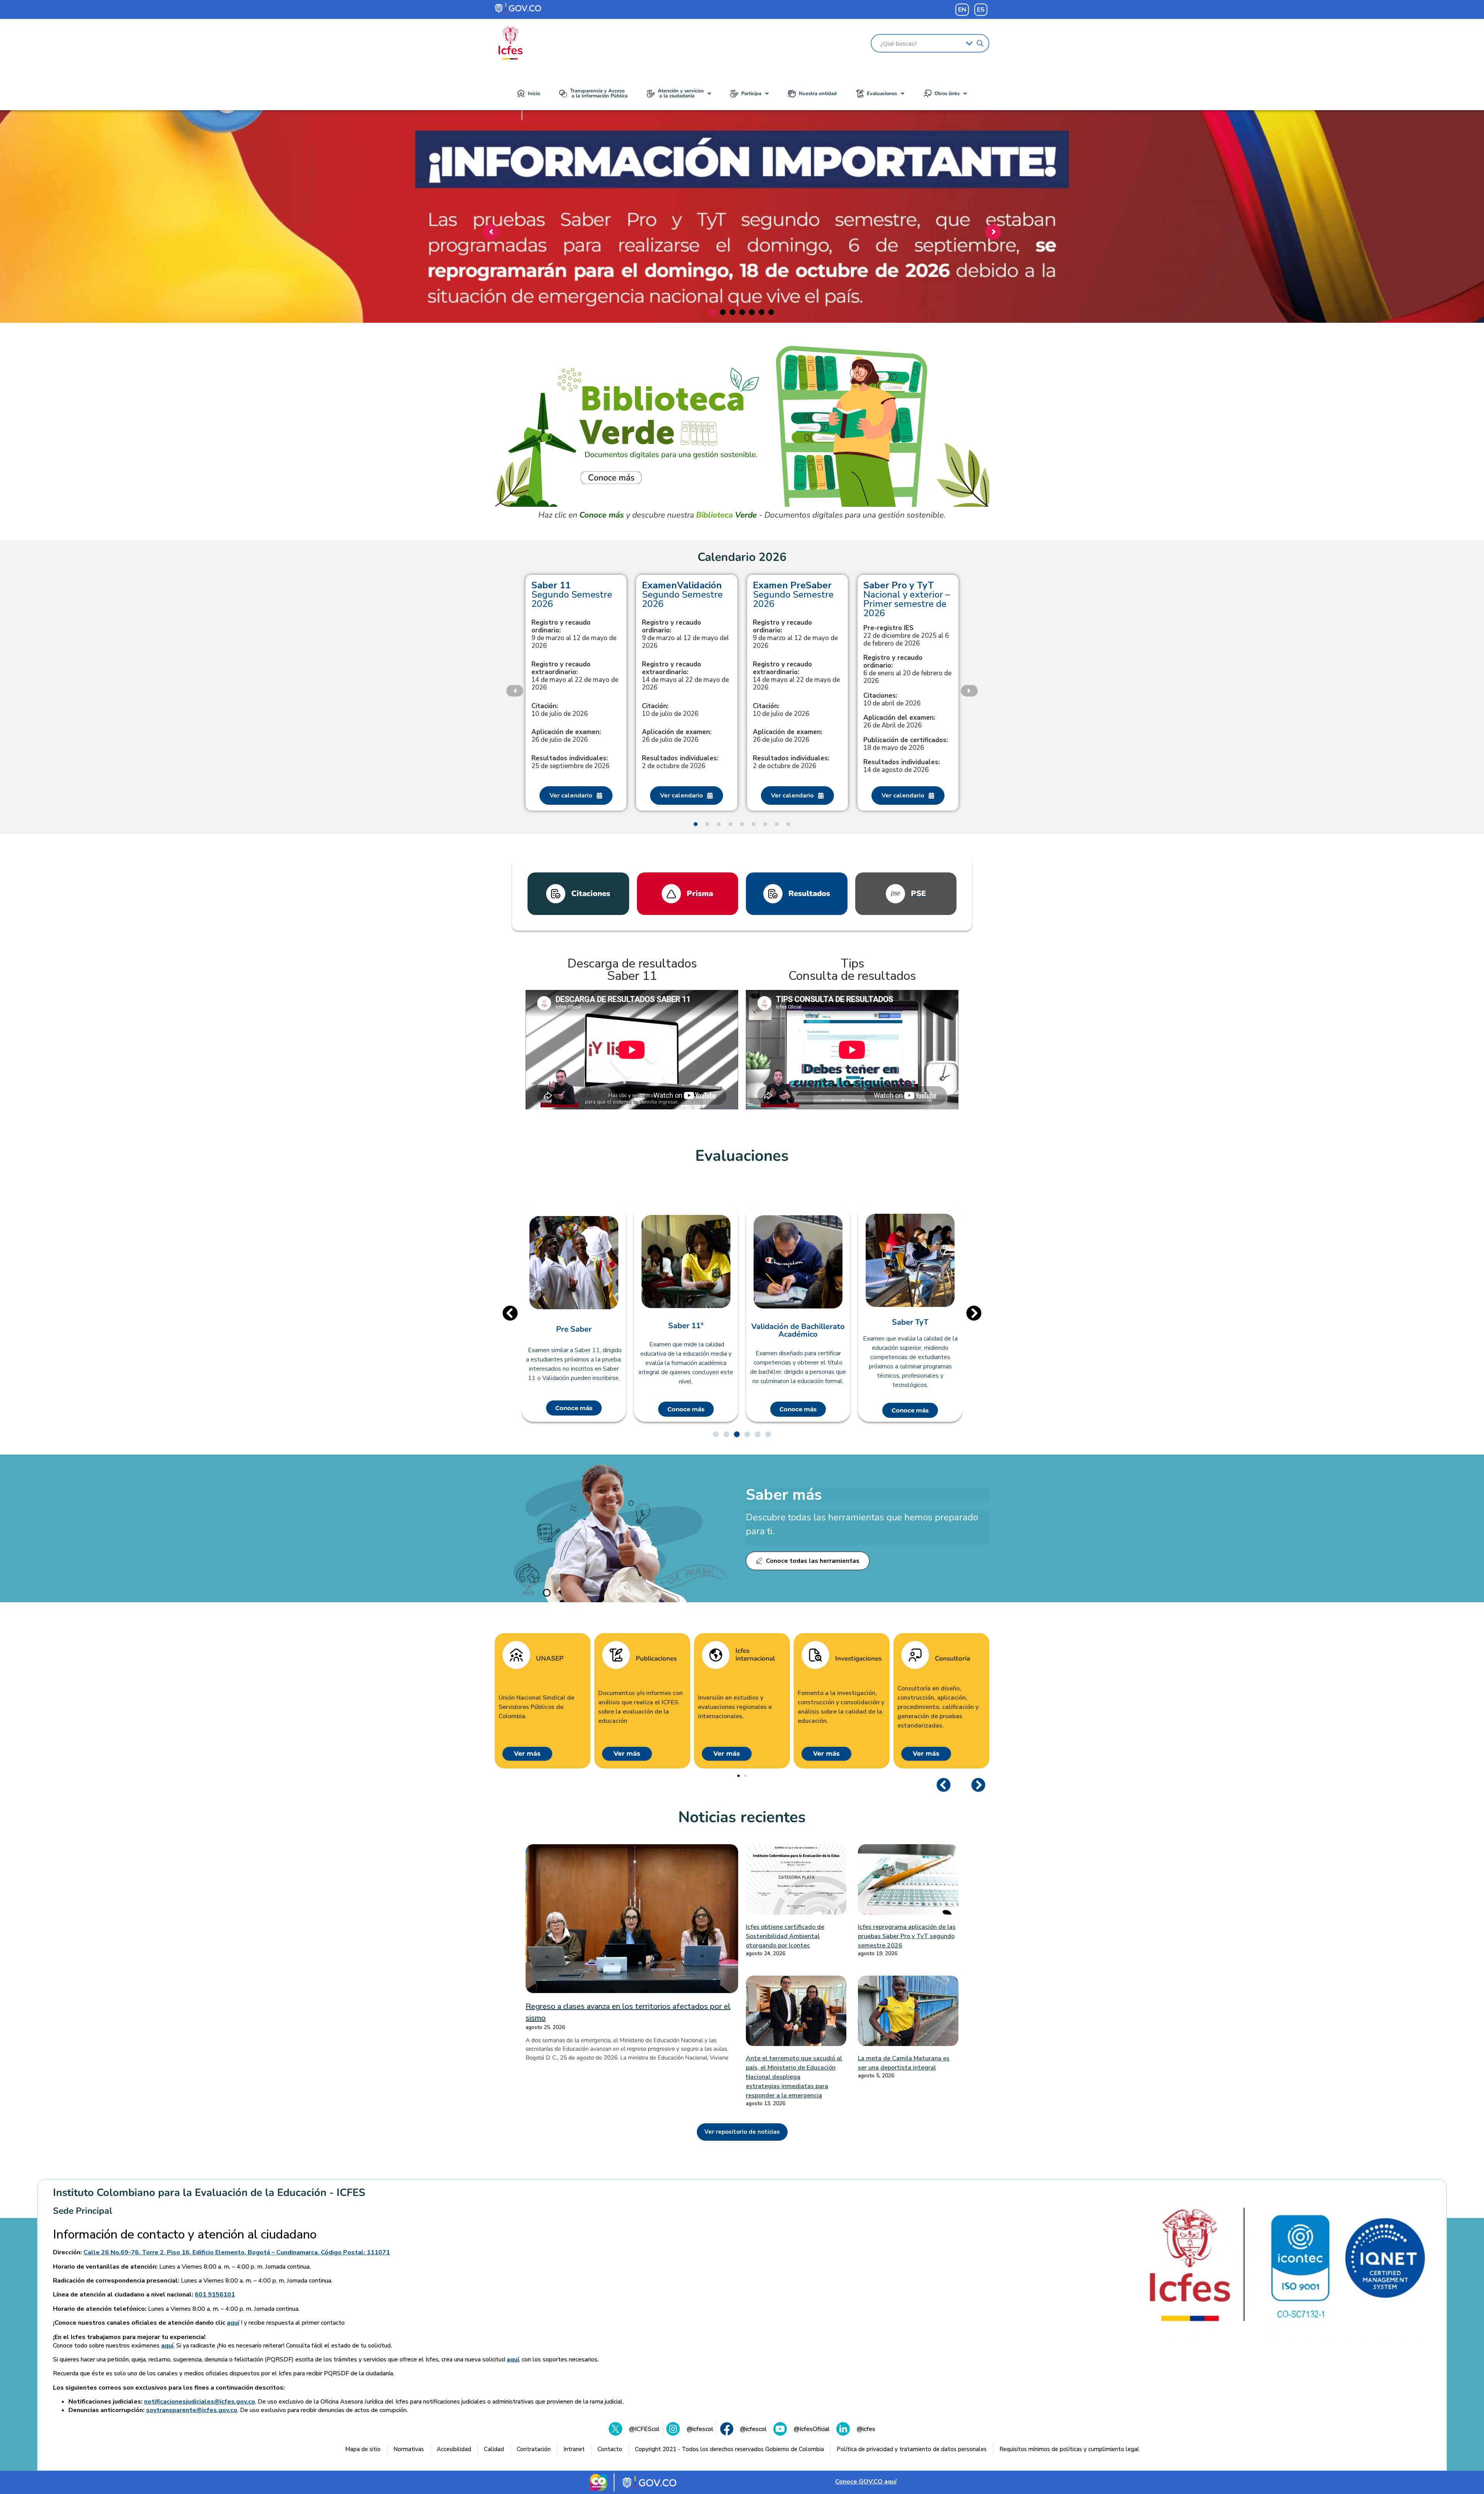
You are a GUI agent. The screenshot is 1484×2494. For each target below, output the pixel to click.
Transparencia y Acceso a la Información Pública (599, 93)
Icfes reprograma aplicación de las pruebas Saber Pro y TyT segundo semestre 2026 (907, 1936)
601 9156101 (215, 2295)
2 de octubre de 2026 (680, 762)
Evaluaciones (882, 94)
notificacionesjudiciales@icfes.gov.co (200, 2402)
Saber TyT (798, 1322)
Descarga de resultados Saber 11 (632, 970)
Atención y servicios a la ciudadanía (681, 93)
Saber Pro (910, 1322)
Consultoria (952, 1659)
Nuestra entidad (818, 94)
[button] (679, 94)
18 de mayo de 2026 (906, 744)
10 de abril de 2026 (892, 700)
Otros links (947, 94)
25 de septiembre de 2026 (570, 762)
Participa (751, 94)
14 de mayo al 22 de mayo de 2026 (575, 676)
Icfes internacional (755, 1655)
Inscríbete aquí (740, 278)
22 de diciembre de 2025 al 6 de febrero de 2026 (906, 636)
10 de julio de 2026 (560, 710)
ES (981, 10)
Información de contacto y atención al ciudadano (185, 2235)
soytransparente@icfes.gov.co (192, 2410)
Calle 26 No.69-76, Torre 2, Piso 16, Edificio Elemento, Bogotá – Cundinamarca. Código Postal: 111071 (237, 2252)
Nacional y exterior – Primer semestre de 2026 (907, 599)
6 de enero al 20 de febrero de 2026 (907, 669)
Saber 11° (574, 1326)
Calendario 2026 (742, 557)
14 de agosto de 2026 (902, 766)
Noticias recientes (742, 1817)
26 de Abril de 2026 (899, 722)
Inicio (534, 94)
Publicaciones (656, 1659)
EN (962, 10)
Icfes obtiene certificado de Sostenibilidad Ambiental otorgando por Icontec (785, 1936)
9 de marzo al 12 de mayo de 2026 (574, 634)
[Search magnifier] (980, 43)
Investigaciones (858, 1659)
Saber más (784, 1495)
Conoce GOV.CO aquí (866, 2482)
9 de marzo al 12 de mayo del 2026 (685, 634)
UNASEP (550, 1659)
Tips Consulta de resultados (852, 970)
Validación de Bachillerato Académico (686, 1330)
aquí (233, 2323)
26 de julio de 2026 (566, 736)
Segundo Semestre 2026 (572, 595)
